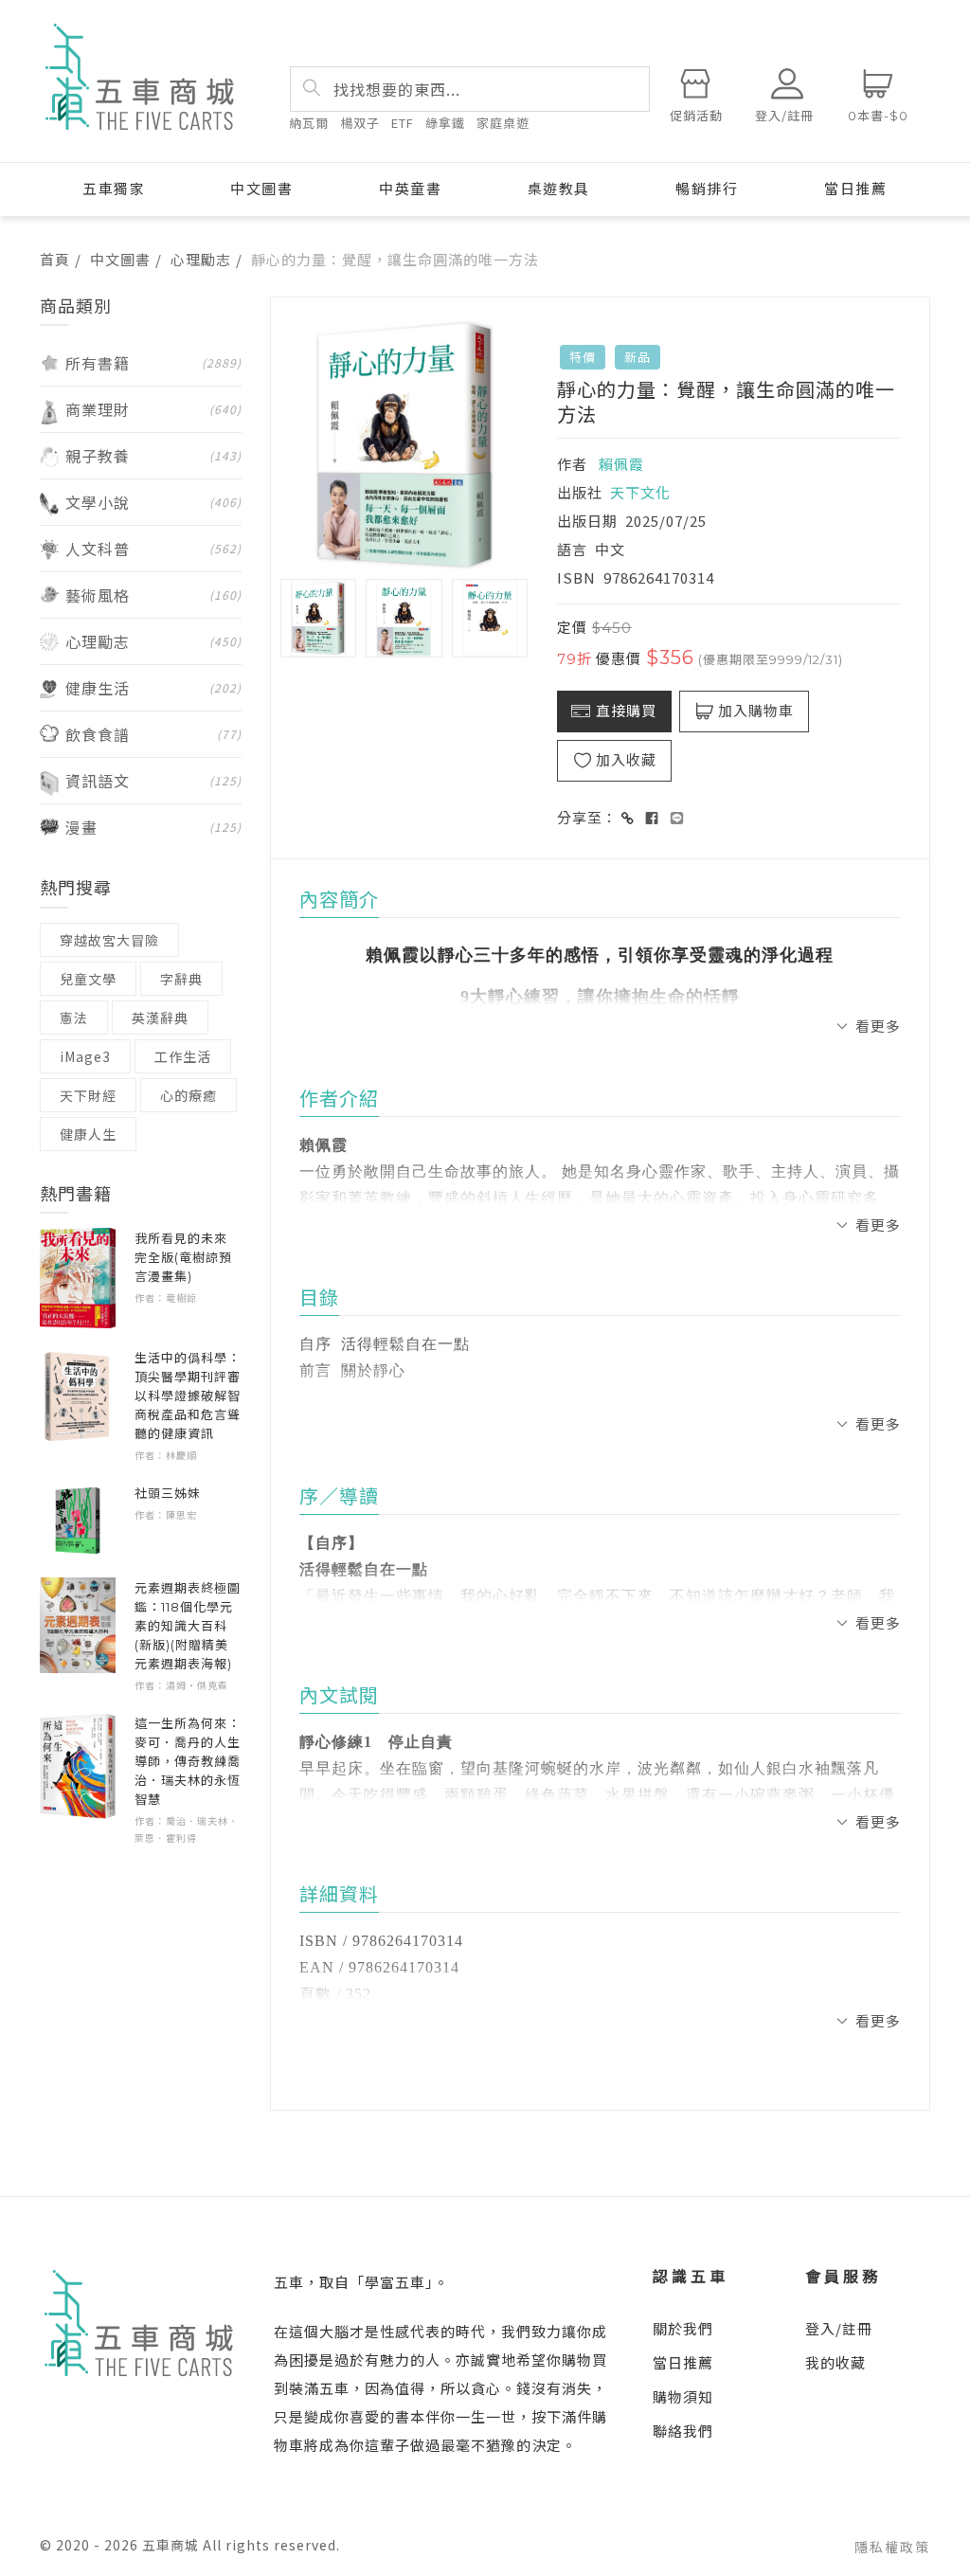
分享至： (587, 817)
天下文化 (640, 492)
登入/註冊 (839, 2328)
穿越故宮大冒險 (109, 940)
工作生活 (183, 1056)
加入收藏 (626, 760)
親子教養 (153, 456)
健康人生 (88, 1134)
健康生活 (153, 688)
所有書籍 (153, 363)
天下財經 (88, 1095)
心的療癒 (189, 1095)
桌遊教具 (559, 189)
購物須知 (683, 2396)
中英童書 (410, 189)
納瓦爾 (309, 123)
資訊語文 (153, 781)
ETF (403, 123)
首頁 (55, 259)
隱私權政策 (892, 2547)
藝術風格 (153, 595)
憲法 (74, 1018)
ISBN (576, 577)
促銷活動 (696, 116)
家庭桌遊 (503, 123)
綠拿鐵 (445, 123)
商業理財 (153, 409)
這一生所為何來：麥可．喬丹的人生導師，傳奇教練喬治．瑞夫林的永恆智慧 (188, 1761)
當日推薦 (855, 189)
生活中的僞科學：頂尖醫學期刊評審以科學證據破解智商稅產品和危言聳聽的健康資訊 (188, 1396)
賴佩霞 (621, 464)
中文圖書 (261, 189)
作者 (572, 464)
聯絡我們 (683, 2431)
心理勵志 (201, 259)
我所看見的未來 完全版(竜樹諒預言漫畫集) (188, 1257)
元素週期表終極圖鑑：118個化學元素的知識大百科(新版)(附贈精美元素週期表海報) (188, 1626)
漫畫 (153, 827)
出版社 (580, 492)
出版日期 (587, 521)
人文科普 (153, 549)
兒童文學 (88, 979)
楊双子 (360, 123)
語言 (572, 549)
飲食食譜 (153, 734)
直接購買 (626, 711)
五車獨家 (114, 189)
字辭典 (181, 979)
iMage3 (85, 1056)
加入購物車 (756, 711)
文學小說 (153, 502)
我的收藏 (835, 2362)
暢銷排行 (707, 189)
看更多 (878, 1026)
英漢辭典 (160, 1018)
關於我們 (683, 2328)
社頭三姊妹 (168, 1493)
